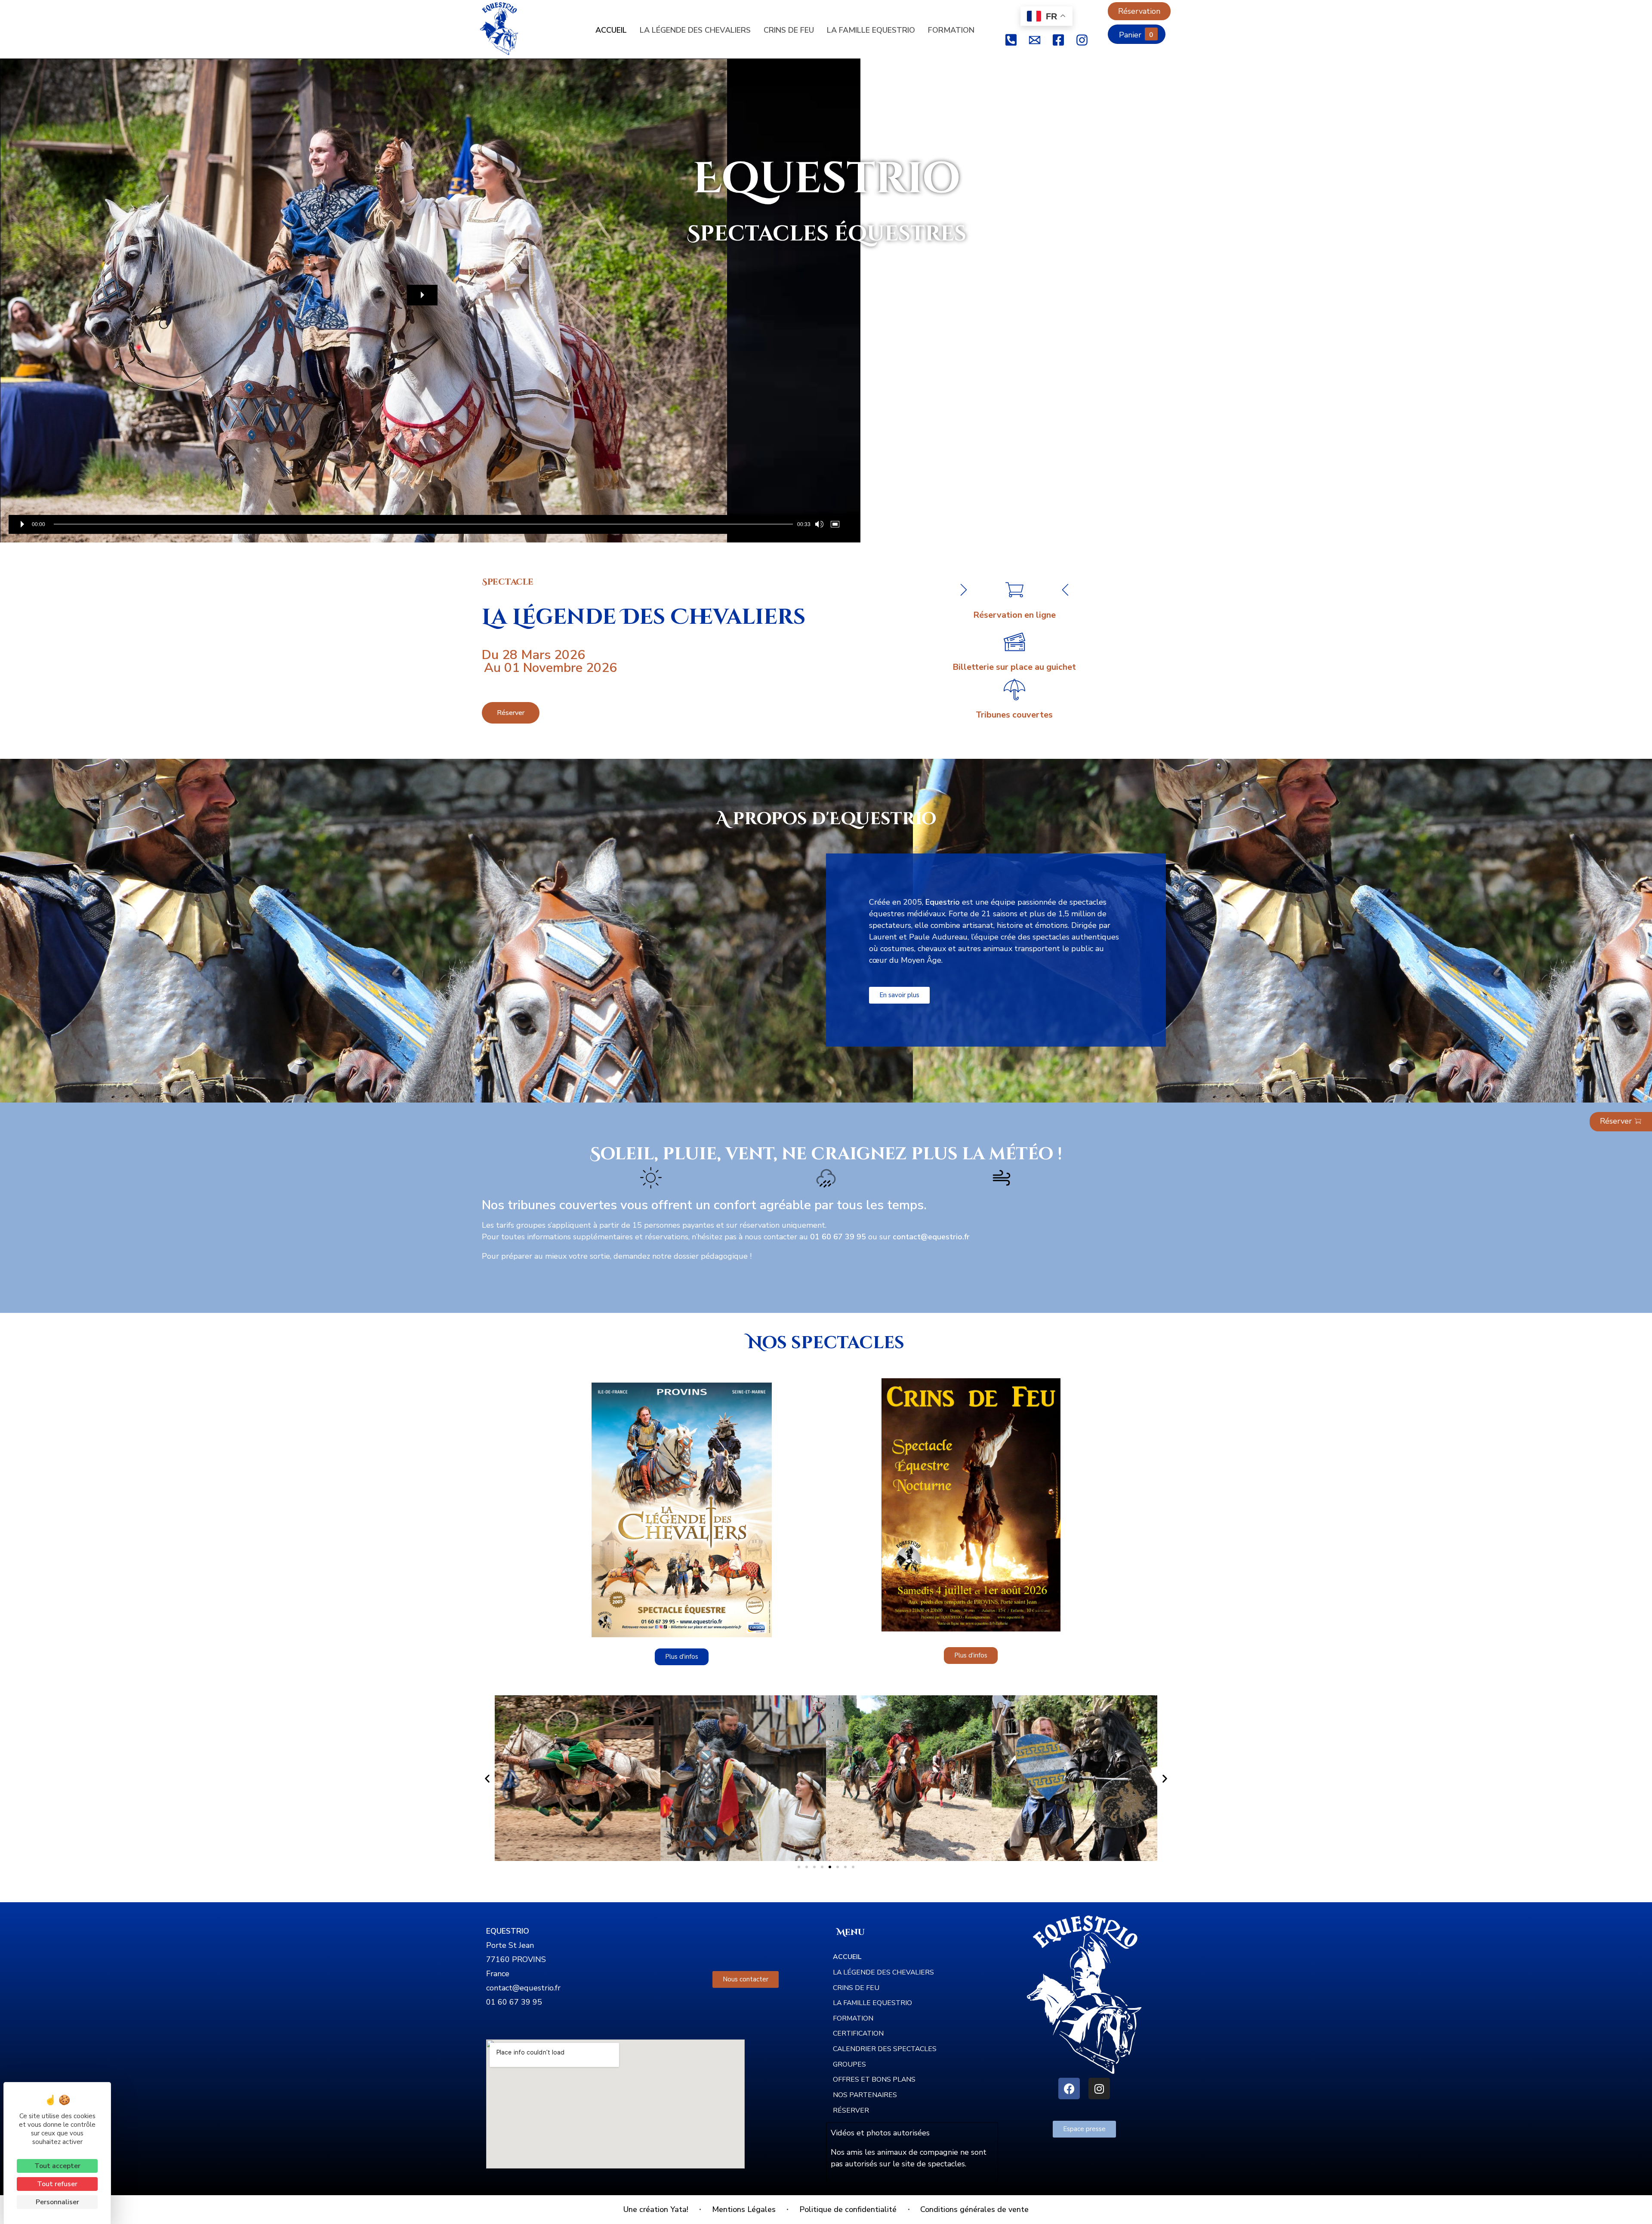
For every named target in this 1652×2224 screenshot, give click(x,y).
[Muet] (819, 524)
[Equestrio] (505, 29)
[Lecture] (22, 524)
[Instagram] (1099, 2088)
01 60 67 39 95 (514, 2002)
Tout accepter (57, 2166)
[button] (422, 295)
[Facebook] (1069, 2088)
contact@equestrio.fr (523, 1988)
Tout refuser (57, 2184)
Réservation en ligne (1014, 615)
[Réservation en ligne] (1014, 590)
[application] (430, 300)
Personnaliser (57, 2202)
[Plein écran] (837, 524)
